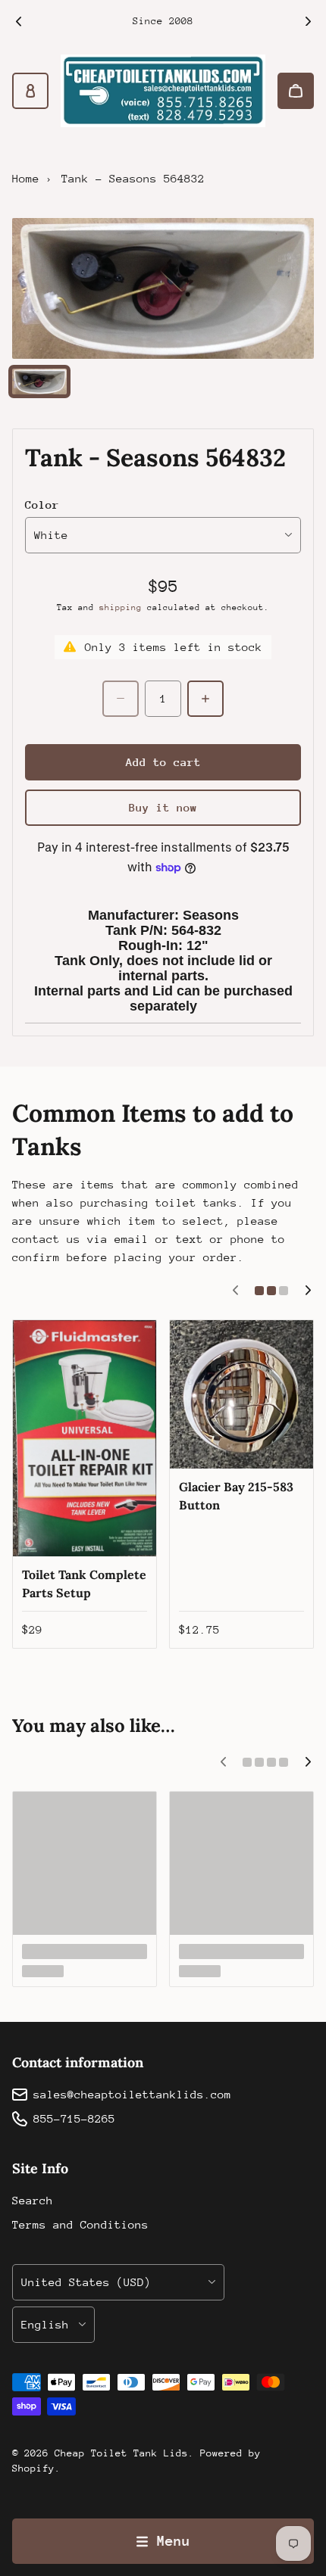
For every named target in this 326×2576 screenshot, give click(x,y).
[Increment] (205, 699)
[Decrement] (121, 699)
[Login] (30, 91)
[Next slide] (308, 21)
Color (42, 505)
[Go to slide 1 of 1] (39, 381)
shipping (121, 607)
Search (33, 2200)
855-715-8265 (74, 2118)
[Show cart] (296, 91)
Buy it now (163, 807)
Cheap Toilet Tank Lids (121, 2453)
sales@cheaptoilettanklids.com (132, 2094)
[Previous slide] (18, 21)
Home (26, 178)
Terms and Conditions (80, 2224)
